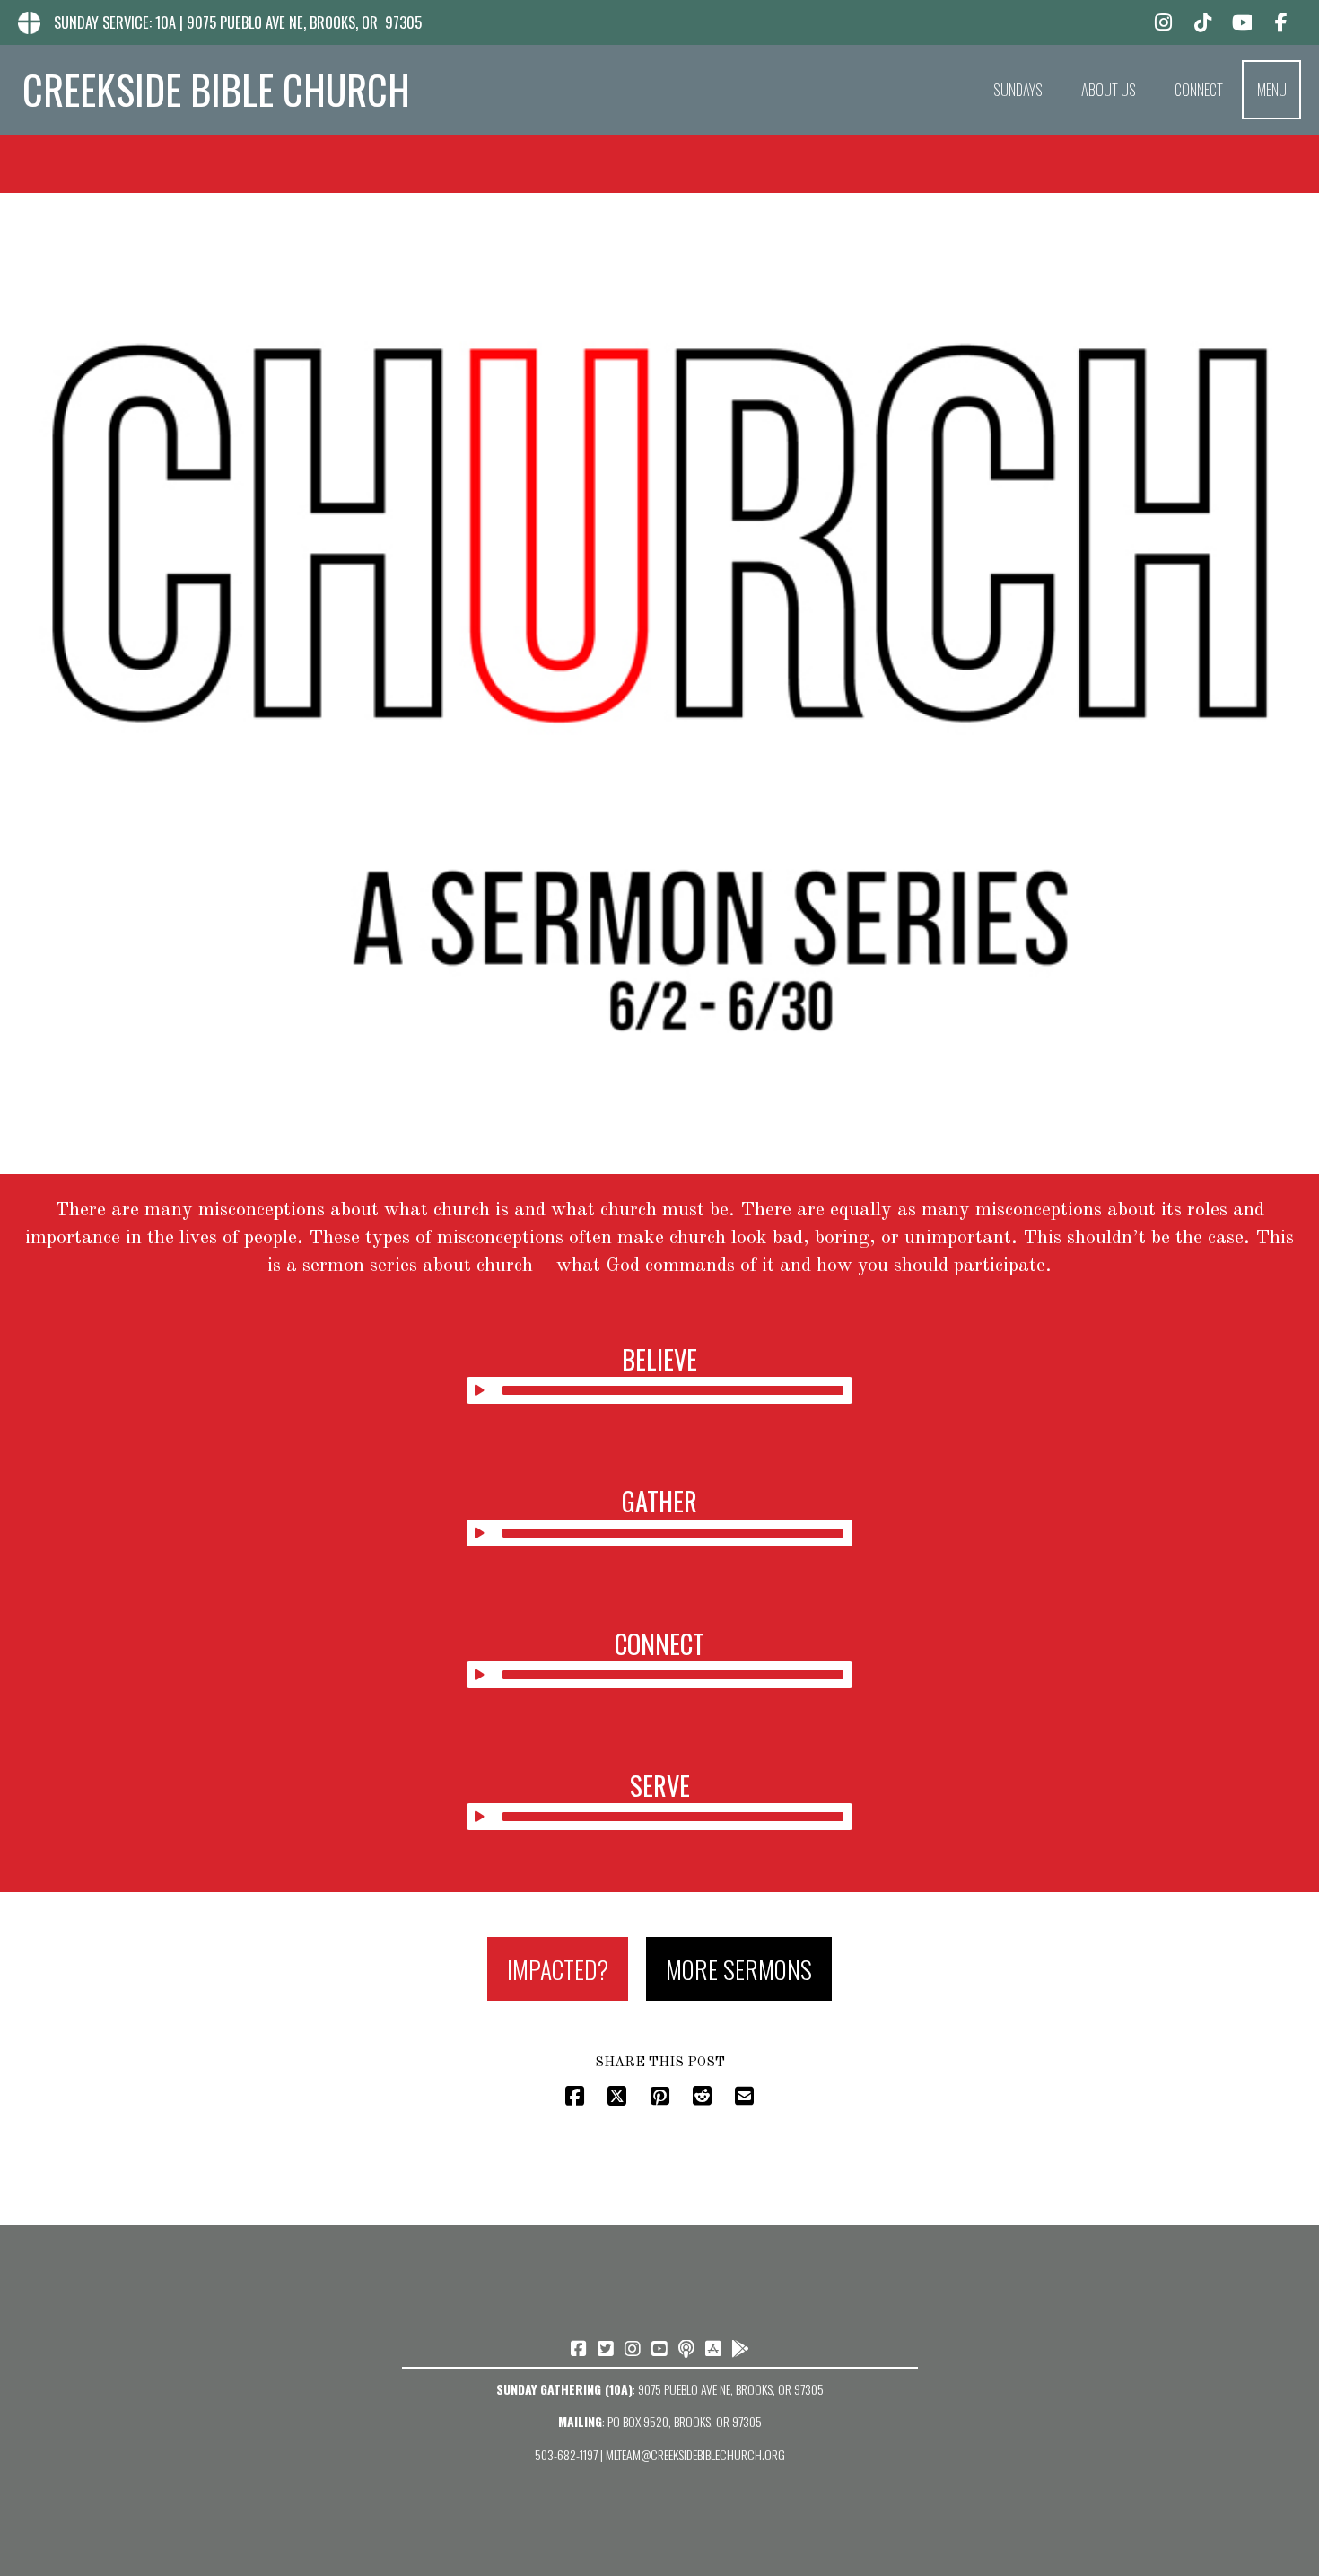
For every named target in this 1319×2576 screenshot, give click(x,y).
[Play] (480, 1390)
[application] (660, 1390)
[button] (1271, 90)
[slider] (673, 1390)
